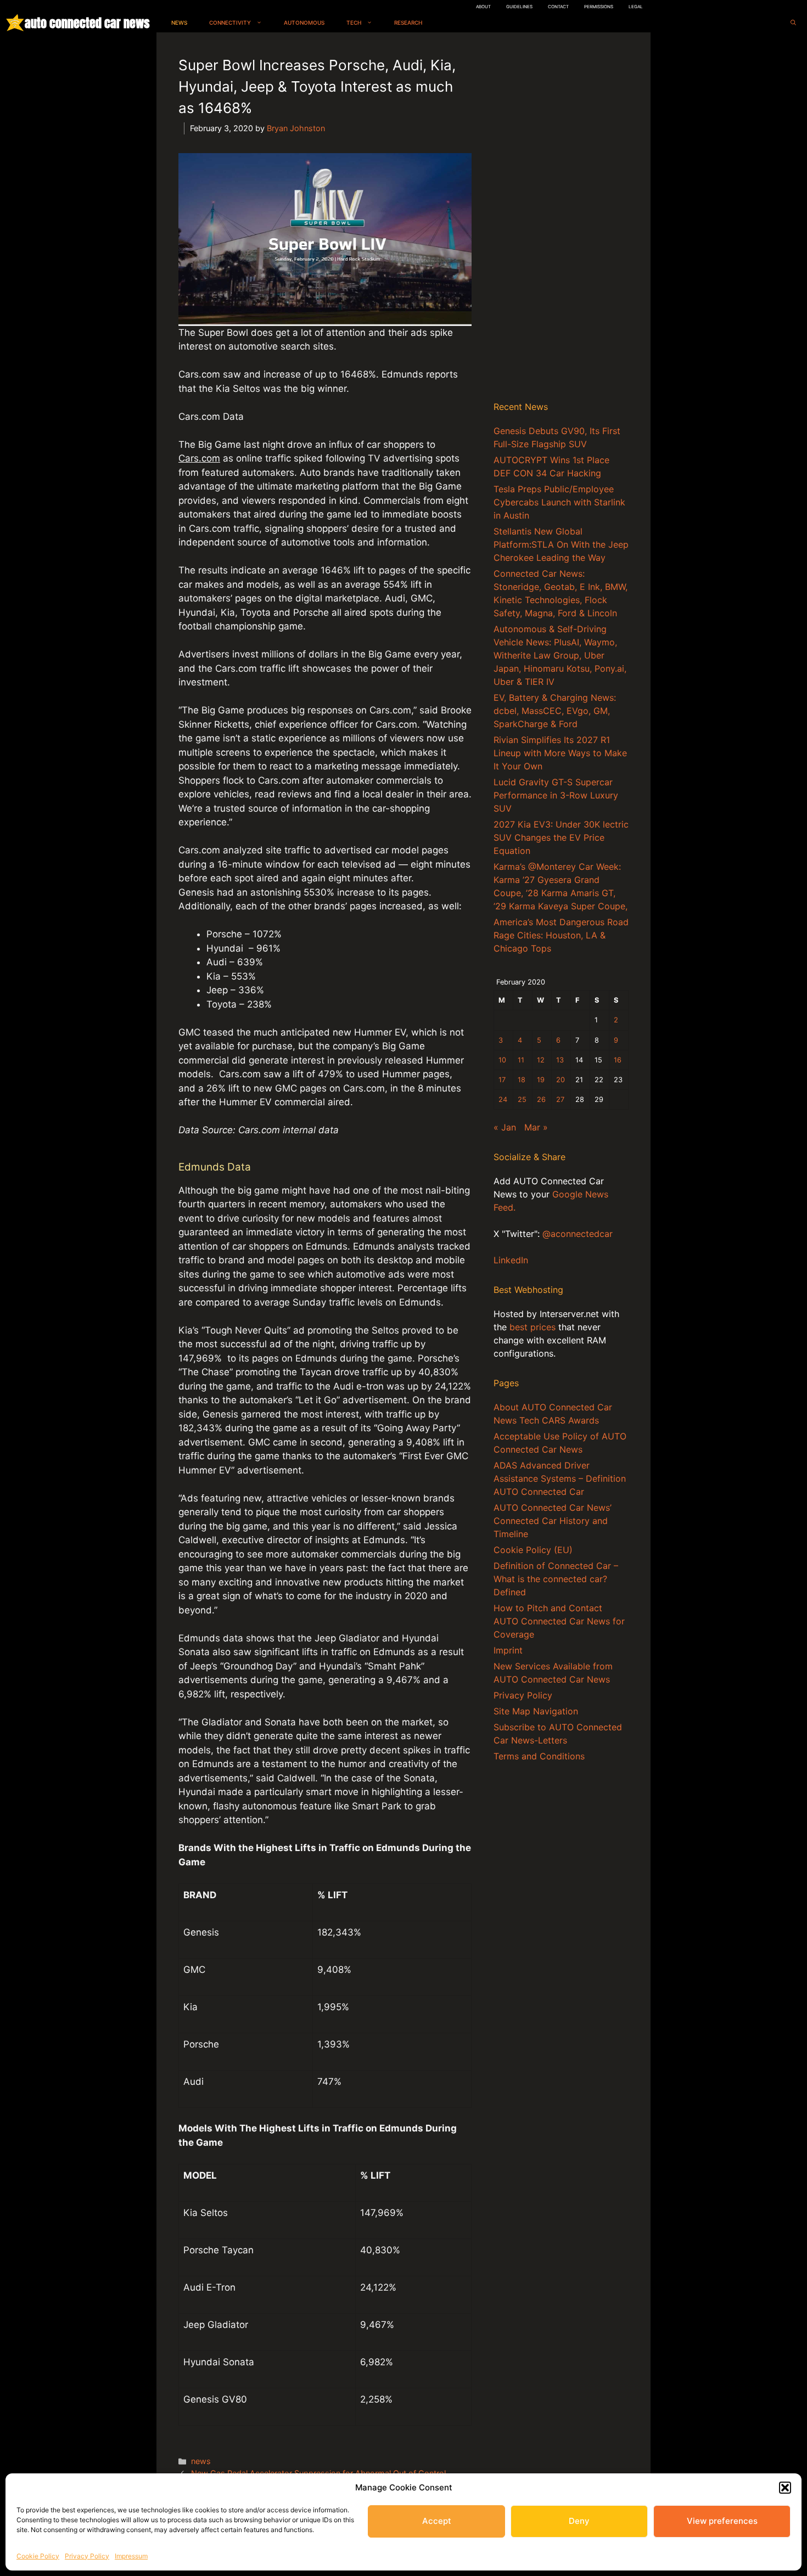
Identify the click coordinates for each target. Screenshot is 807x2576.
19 (541, 1080)
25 (522, 1099)
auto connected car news (87, 23)
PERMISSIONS (599, 7)
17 (502, 1080)
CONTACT (558, 7)
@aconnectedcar (578, 1234)
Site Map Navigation (536, 1711)
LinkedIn (511, 1260)
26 (541, 1099)
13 (560, 1060)
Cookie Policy (38, 2556)
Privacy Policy (87, 2556)
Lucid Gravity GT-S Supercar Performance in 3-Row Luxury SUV (556, 795)
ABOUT (483, 7)
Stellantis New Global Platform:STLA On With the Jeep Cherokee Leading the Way (561, 544)
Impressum (131, 2556)
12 (541, 1060)
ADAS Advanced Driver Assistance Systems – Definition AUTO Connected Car (560, 1478)
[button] (785, 2488)
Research (408, 23)
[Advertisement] (561, 219)
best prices (533, 1327)
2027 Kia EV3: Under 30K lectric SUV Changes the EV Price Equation (561, 837)
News (179, 23)
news (201, 2461)
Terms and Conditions (539, 1756)
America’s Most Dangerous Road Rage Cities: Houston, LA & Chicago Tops (561, 935)
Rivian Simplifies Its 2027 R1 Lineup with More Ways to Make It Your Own (560, 753)
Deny (579, 2521)
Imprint (508, 1650)
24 (503, 1099)
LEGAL (636, 7)
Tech (354, 23)
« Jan (505, 1127)
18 (522, 1080)
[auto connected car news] (15, 23)
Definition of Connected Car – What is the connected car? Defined (556, 1579)
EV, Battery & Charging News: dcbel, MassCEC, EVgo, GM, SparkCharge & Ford (555, 711)
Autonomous (304, 23)
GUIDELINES (519, 7)
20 (561, 1080)
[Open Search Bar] (793, 23)
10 (502, 1060)
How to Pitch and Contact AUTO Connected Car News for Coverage (559, 1621)
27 (560, 1099)
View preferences (722, 2521)
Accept (437, 2521)
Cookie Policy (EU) (533, 1550)
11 (521, 1060)
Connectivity (230, 23)
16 (618, 1060)
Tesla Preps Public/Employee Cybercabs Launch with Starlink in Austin (559, 502)
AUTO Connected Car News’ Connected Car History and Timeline (553, 1521)
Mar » (536, 1127)
